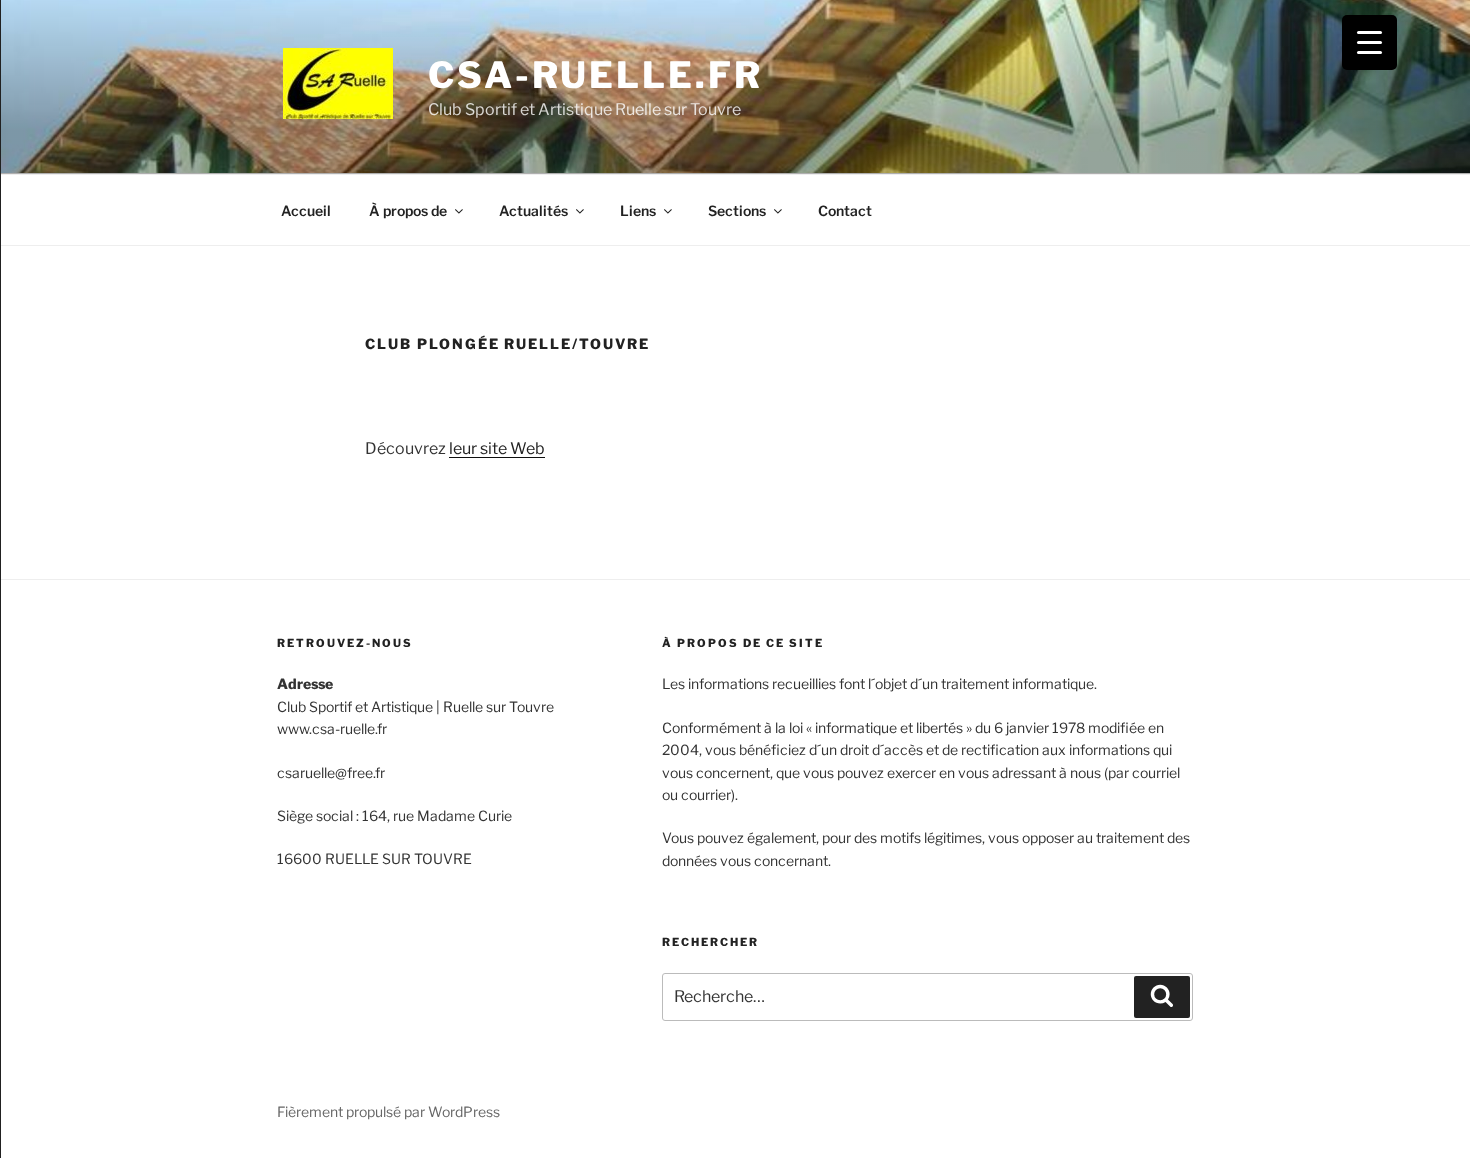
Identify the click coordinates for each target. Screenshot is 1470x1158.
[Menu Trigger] (1369, 42)
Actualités (533, 210)
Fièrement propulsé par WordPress (388, 1111)
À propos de (408, 210)
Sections (737, 210)
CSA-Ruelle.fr (595, 75)
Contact (845, 210)
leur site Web (497, 448)
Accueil (306, 210)
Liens (638, 210)
